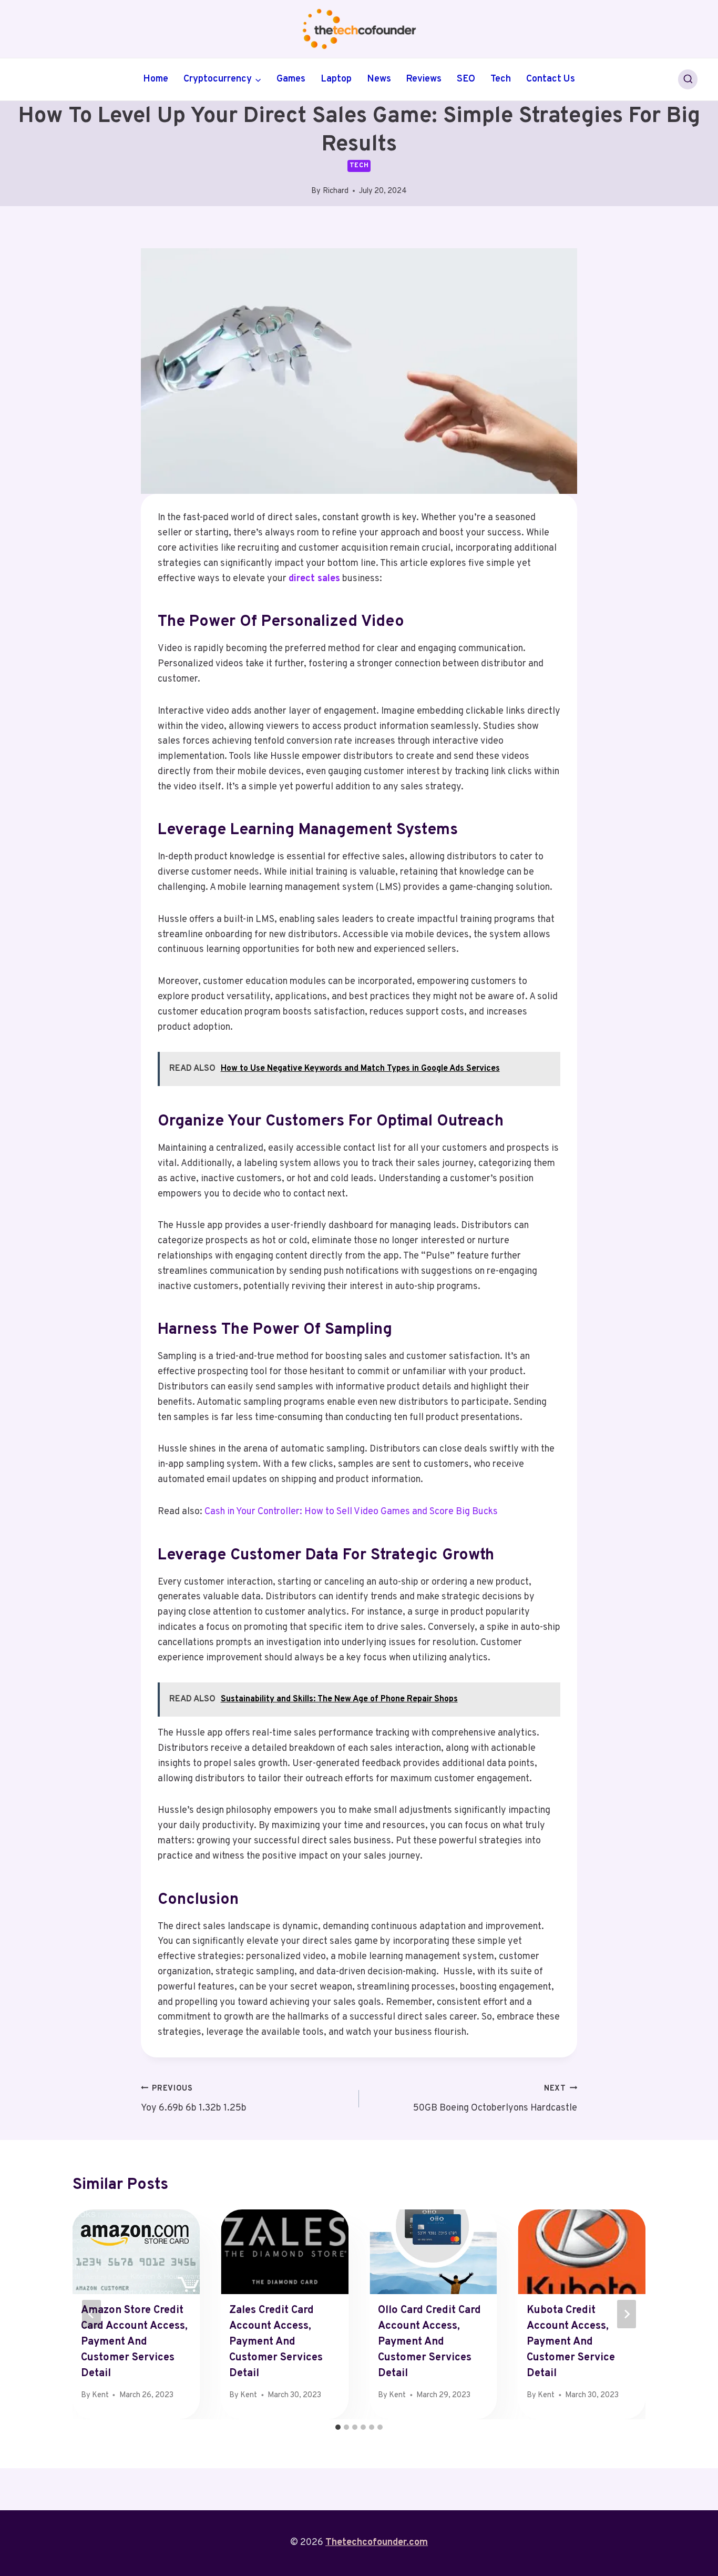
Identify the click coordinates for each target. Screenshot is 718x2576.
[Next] (627, 2314)
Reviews (424, 79)
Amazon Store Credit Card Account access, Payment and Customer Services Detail (134, 2342)
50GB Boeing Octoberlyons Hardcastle (495, 2099)
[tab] (338, 2427)
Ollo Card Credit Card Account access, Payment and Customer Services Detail (429, 2342)
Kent (100, 2395)
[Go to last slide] (91, 2314)
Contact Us (551, 79)
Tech (501, 79)
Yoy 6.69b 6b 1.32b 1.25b (194, 2099)
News (379, 79)
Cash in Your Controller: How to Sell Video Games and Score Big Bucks (351, 1512)
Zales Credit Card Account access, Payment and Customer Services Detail (276, 2342)
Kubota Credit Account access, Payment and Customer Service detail (571, 2342)
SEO (466, 79)
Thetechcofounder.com (377, 2543)
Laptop (336, 79)
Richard (336, 191)
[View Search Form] (688, 79)
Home (156, 79)
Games (291, 79)
